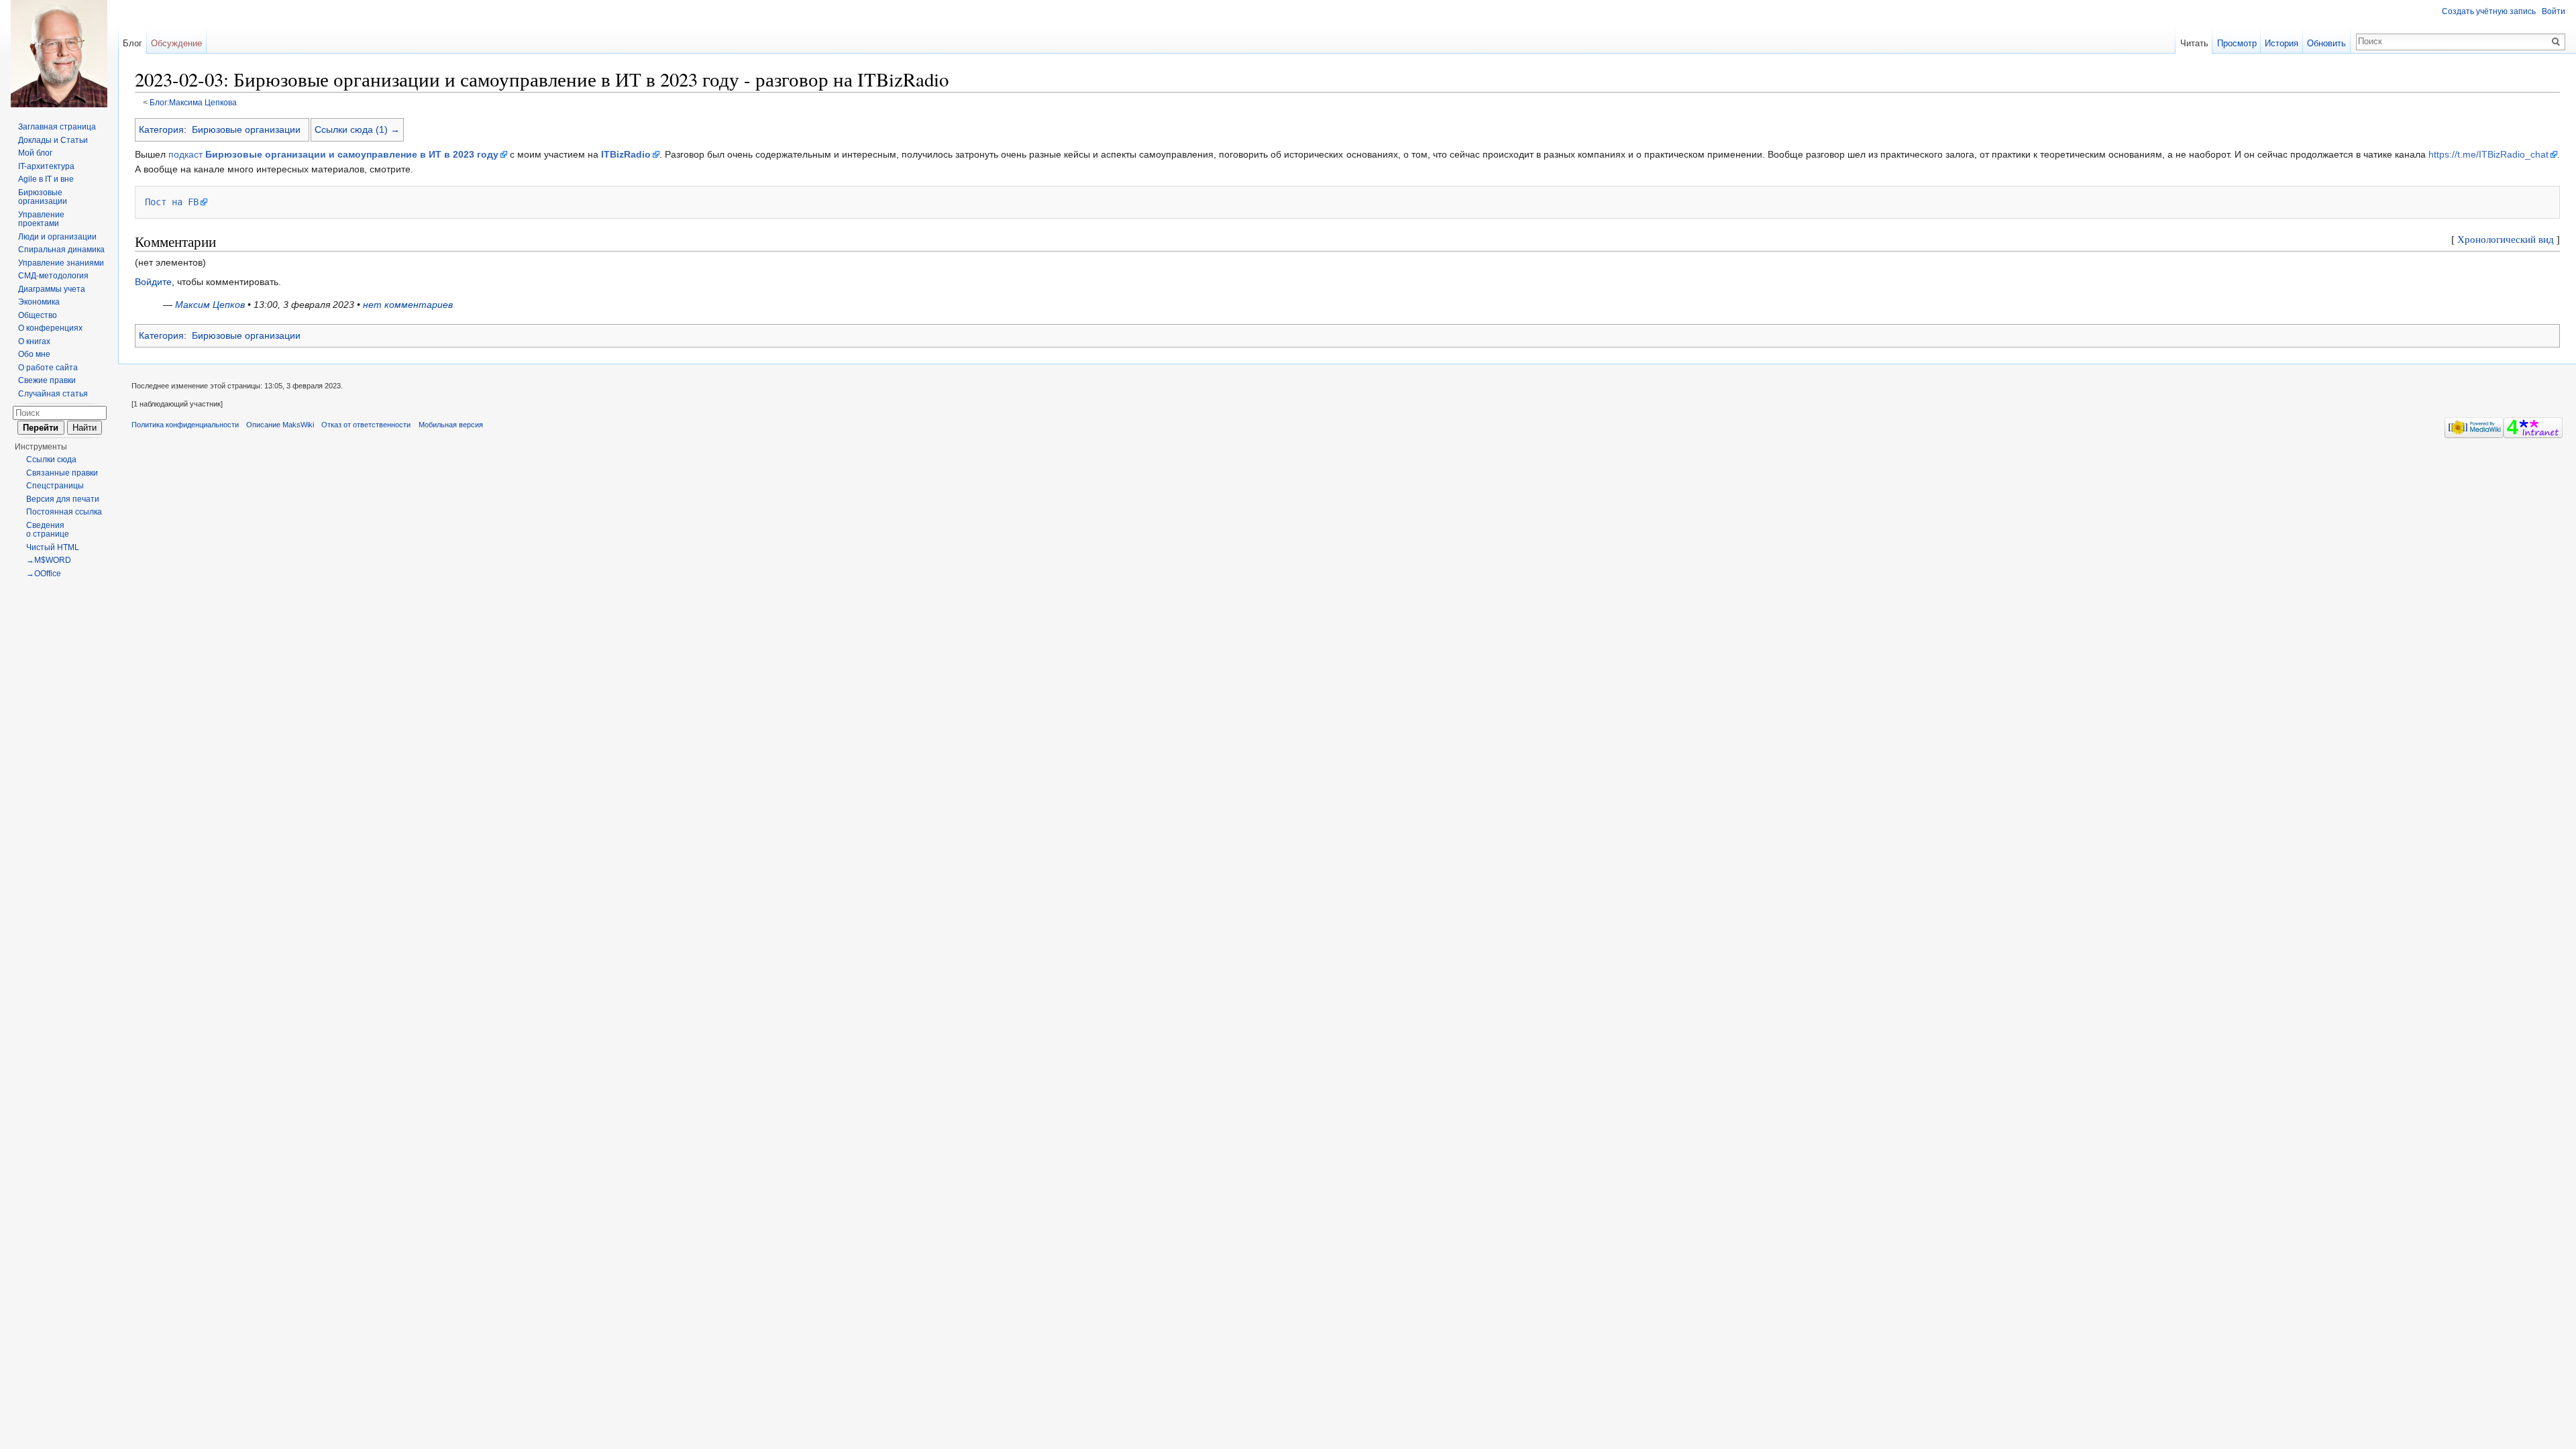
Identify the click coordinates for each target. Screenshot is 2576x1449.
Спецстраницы (55, 486)
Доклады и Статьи (53, 140)
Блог (132, 43)
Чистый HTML (53, 547)
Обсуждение (176, 43)
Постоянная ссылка (64, 512)
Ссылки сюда (51, 460)
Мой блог (35, 153)
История (2282, 43)
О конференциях (50, 328)
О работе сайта (48, 368)
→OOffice (44, 574)
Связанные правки (62, 473)
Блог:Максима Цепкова (193, 102)
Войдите (153, 282)
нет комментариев (408, 305)
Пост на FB (172, 202)
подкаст (333, 154)
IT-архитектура (46, 166)
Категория (161, 129)
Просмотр (2237, 43)
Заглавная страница (57, 127)
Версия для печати (63, 499)
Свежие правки (47, 380)
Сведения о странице (48, 530)
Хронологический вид (2506, 239)
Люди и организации (57, 237)
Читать (2194, 43)
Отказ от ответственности (366, 425)
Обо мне (34, 354)
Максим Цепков (210, 305)
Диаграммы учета (52, 289)
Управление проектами (41, 219)
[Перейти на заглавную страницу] (59, 54)
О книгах (34, 341)
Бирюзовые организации (246, 129)
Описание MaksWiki (280, 425)
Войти (2554, 11)
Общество (38, 315)
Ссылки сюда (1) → (357, 129)
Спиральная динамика (61, 250)
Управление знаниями (61, 263)
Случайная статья (53, 394)
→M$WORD (49, 560)
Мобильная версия (451, 425)
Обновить (2326, 43)
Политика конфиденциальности (185, 425)
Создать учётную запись (2489, 11)
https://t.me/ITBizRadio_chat (2488, 154)
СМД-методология (53, 276)
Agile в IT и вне (46, 179)
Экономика (39, 302)
